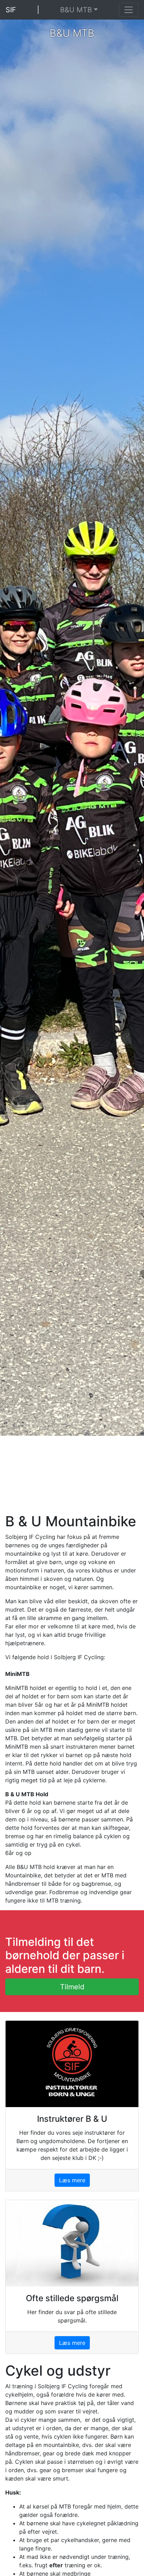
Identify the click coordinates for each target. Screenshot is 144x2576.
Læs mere (72, 2180)
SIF (11, 10)
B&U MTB (76, 10)
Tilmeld (72, 1987)
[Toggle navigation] (129, 10)
